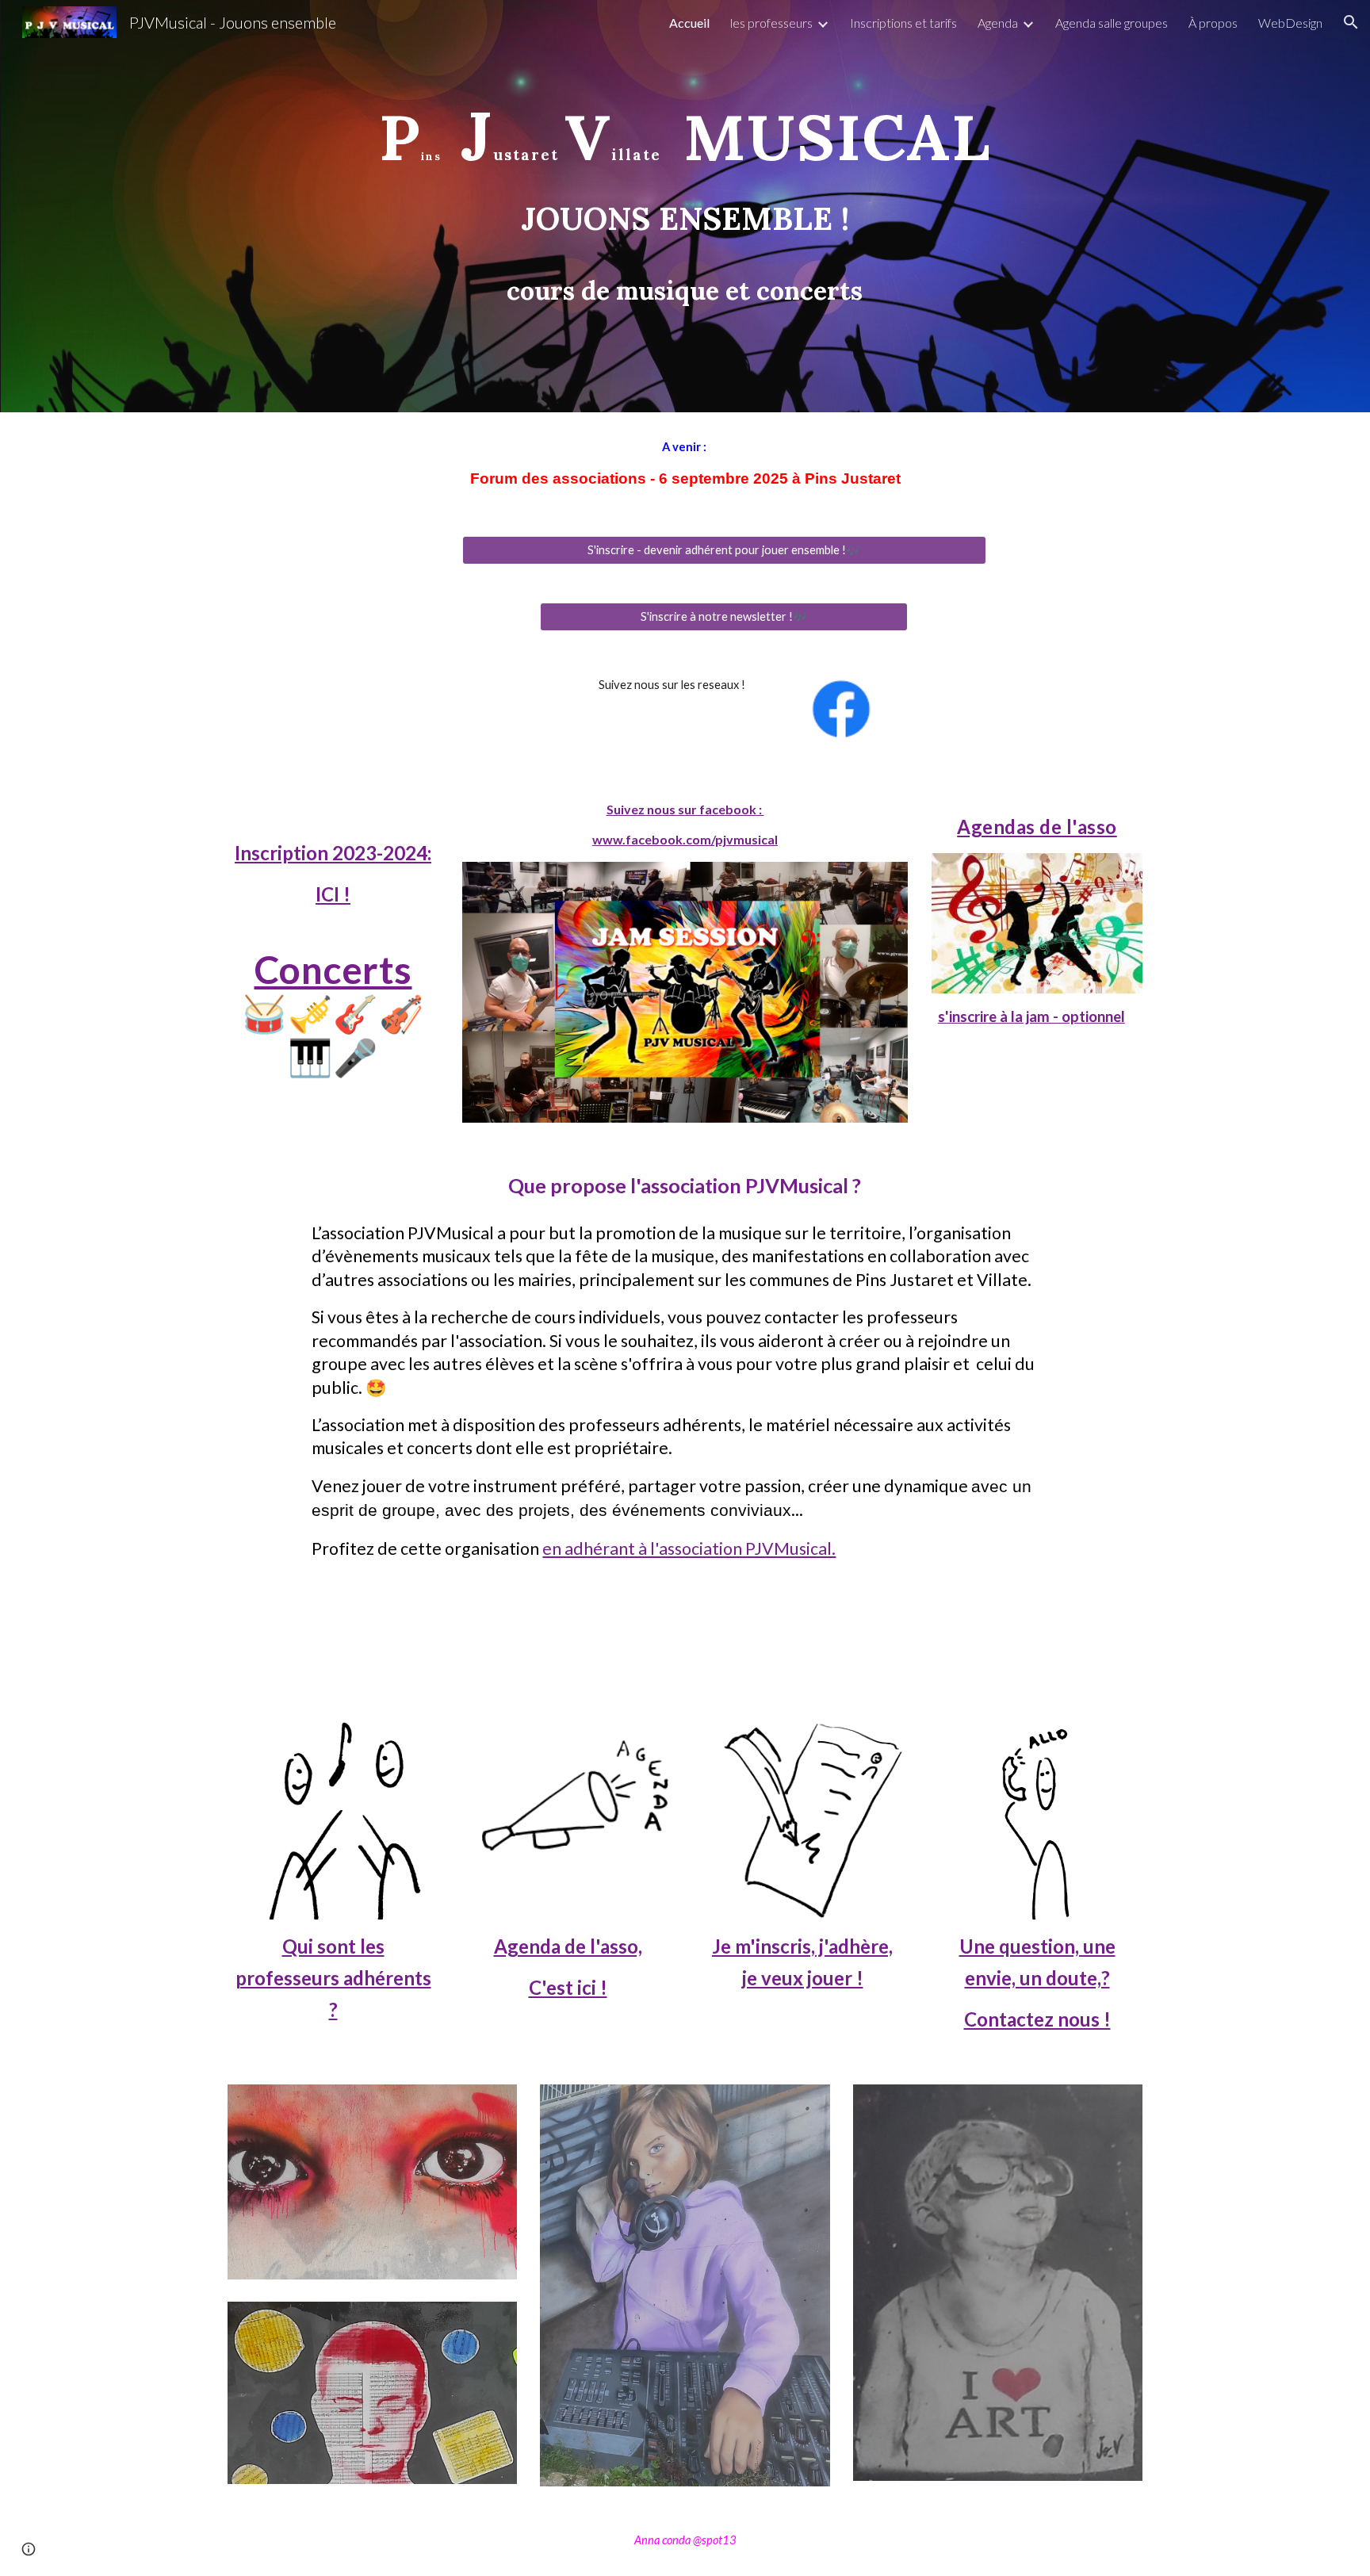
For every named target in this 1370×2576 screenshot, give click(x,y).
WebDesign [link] (1290, 23)
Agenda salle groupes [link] (1112, 23)
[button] (1351, 22)
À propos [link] (1213, 23)
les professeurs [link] (771, 23)
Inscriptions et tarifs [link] (903, 23)
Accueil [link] (689, 23)
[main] (685, 206)
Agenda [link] (998, 23)
